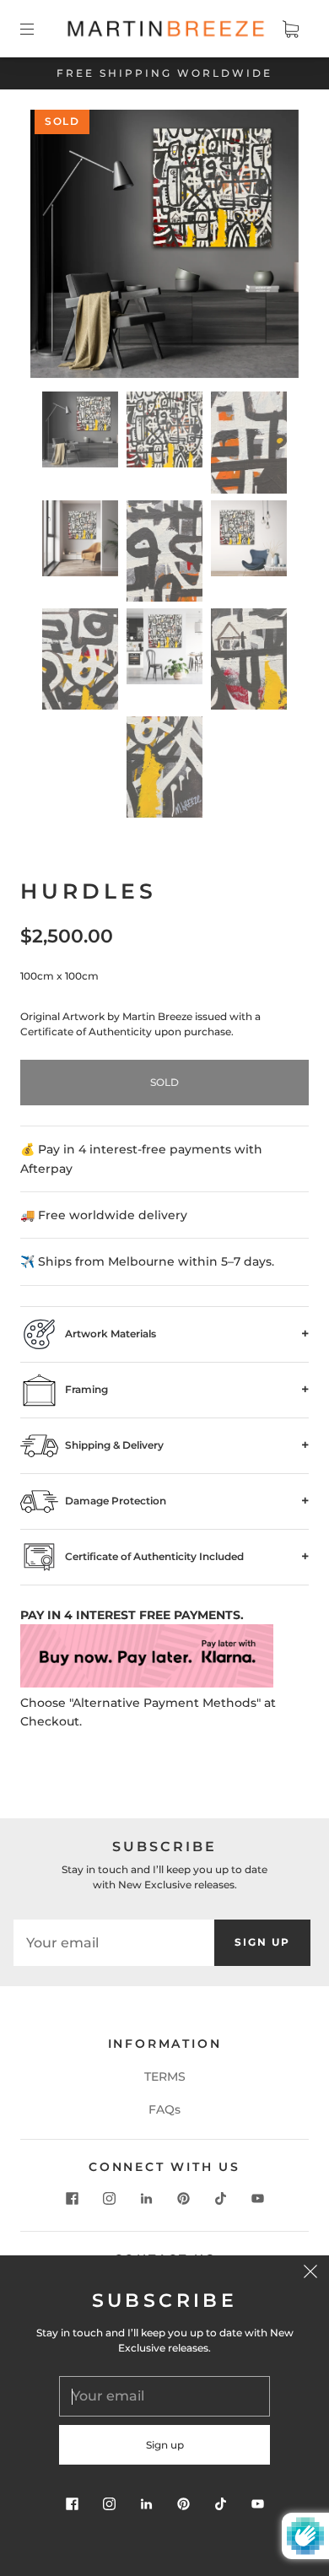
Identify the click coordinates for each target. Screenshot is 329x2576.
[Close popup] (310, 2274)
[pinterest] (183, 2199)
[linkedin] (146, 2199)
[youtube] (257, 2199)
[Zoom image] (165, 247)
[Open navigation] (39, 29)
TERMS (165, 2076)
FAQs (164, 2109)
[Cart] (290, 29)
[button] (57, 247)
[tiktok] (220, 2199)
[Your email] (114, 1942)
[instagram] (109, 2199)
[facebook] (72, 2199)
